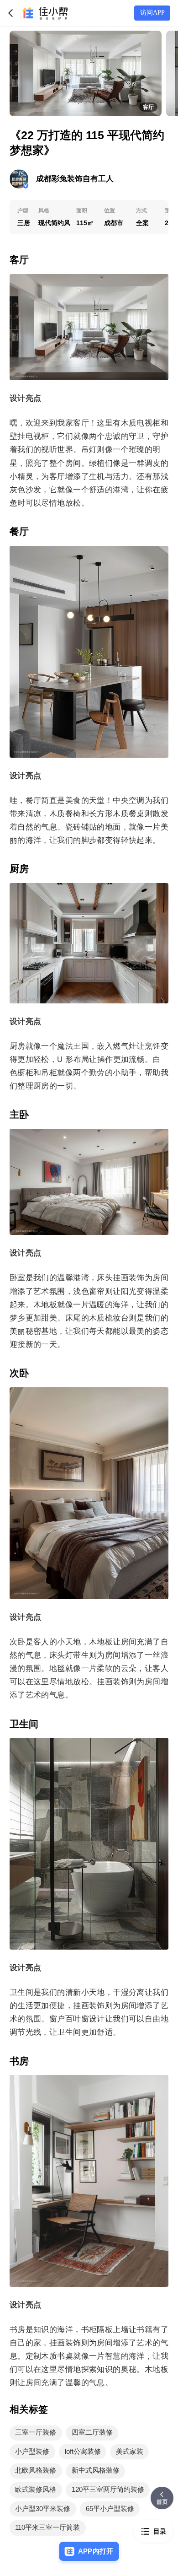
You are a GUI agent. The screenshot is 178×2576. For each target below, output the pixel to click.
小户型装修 (32, 2452)
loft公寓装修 (83, 2452)
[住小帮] (44, 13)
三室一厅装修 (36, 2432)
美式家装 (130, 2452)
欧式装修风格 (36, 2490)
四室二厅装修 (92, 2432)
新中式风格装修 (96, 2470)
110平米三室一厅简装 (47, 2527)
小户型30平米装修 (43, 2509)
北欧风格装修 (36, 2470)
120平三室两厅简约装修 (108, 2490)
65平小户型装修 (110, 2509)
